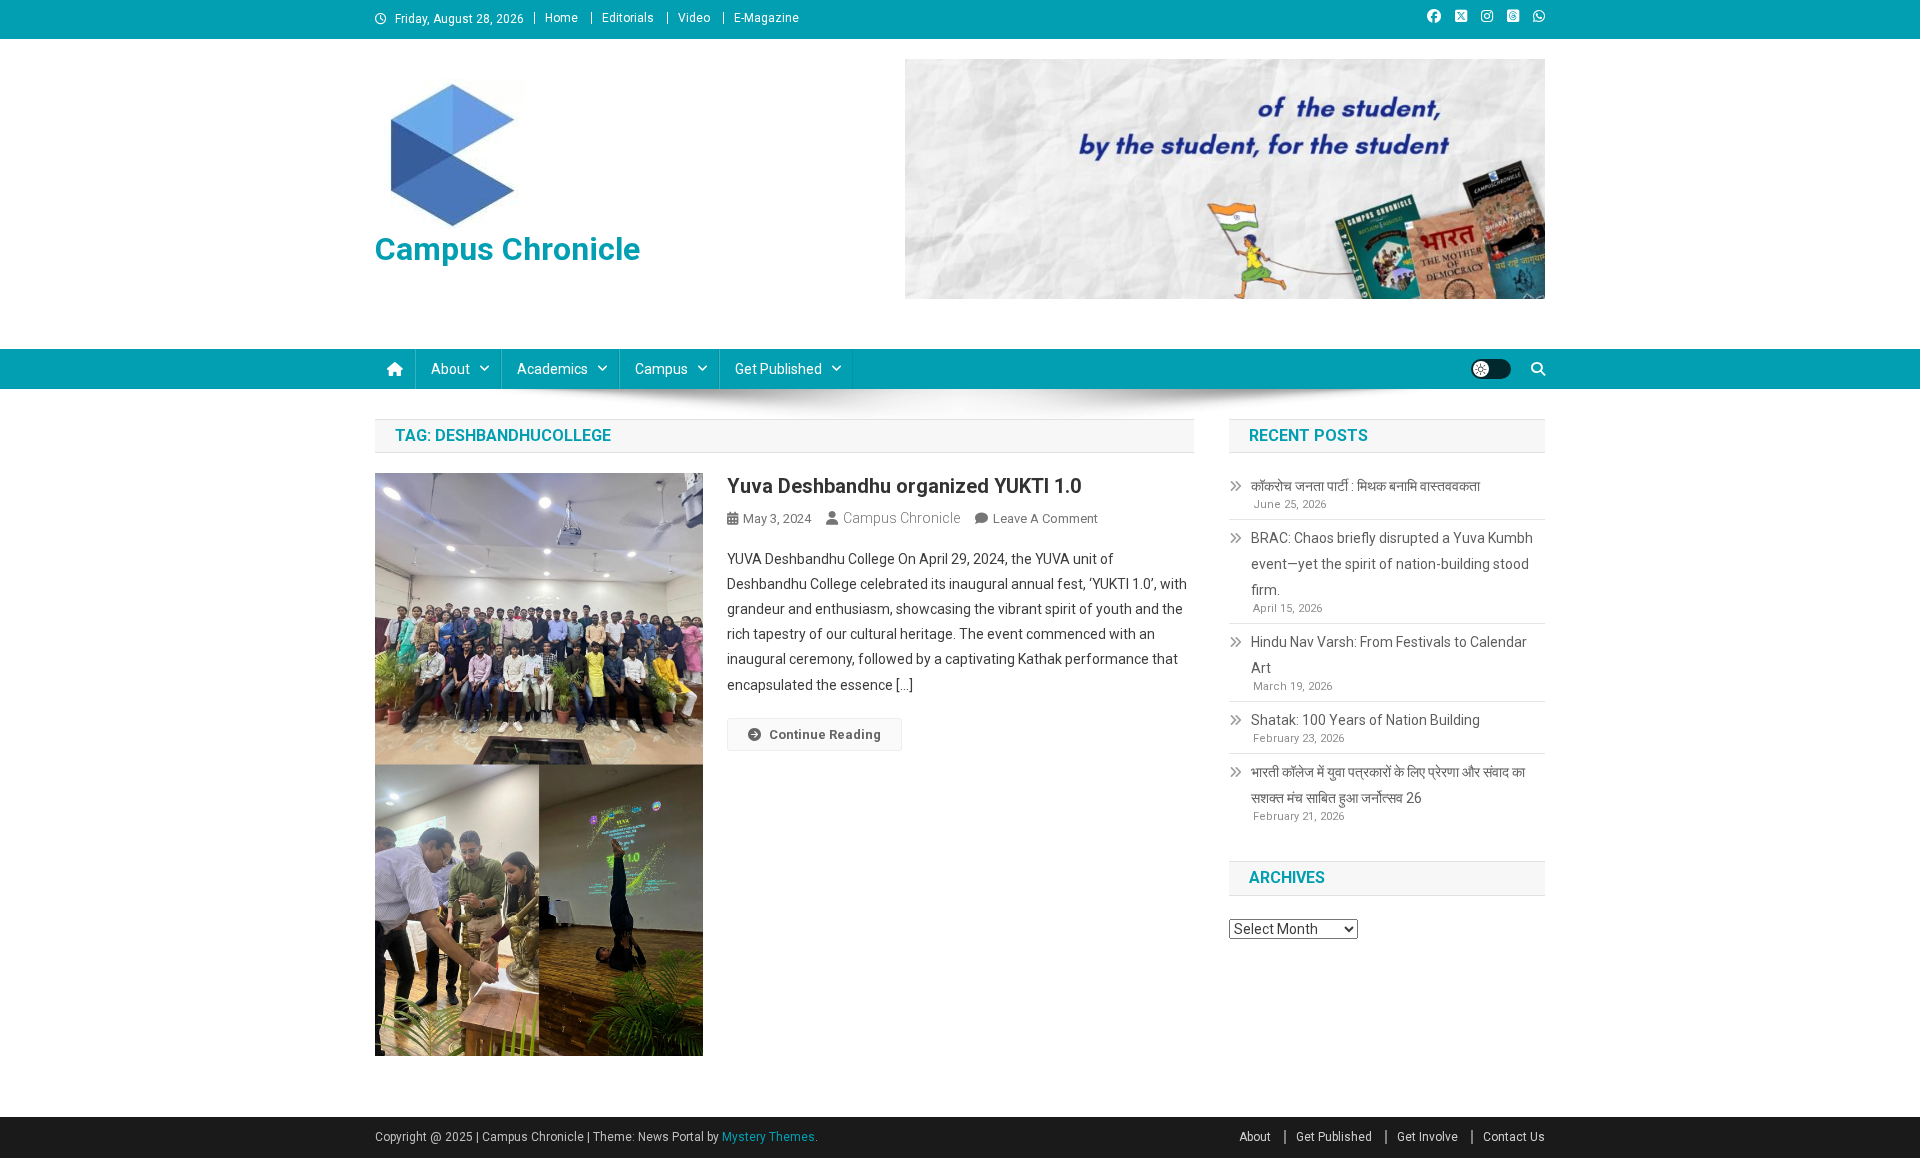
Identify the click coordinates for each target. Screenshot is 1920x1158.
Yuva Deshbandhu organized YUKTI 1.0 (904, 486)
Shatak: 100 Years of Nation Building (1365, 720)
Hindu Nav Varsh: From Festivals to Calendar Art (1389, 655)
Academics (552, 369)
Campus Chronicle (507, 249)
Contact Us (1514, 1137)
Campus (661, 369)
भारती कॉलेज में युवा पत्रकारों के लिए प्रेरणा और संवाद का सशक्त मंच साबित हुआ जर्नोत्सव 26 (1388, 785)
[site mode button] (1491, 369)
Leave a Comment (1045, 518)
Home (561, 18)
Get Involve (1427, 1137)
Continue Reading (825, 734)
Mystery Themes (768, 1137)
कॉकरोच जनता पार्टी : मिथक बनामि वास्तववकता (1365, 486)
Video (694, 18)
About (450, 369)
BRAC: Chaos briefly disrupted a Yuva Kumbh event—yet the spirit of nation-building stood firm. (1392, 564)
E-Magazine (766, 18)
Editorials (628, 18)
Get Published (778, 369)
